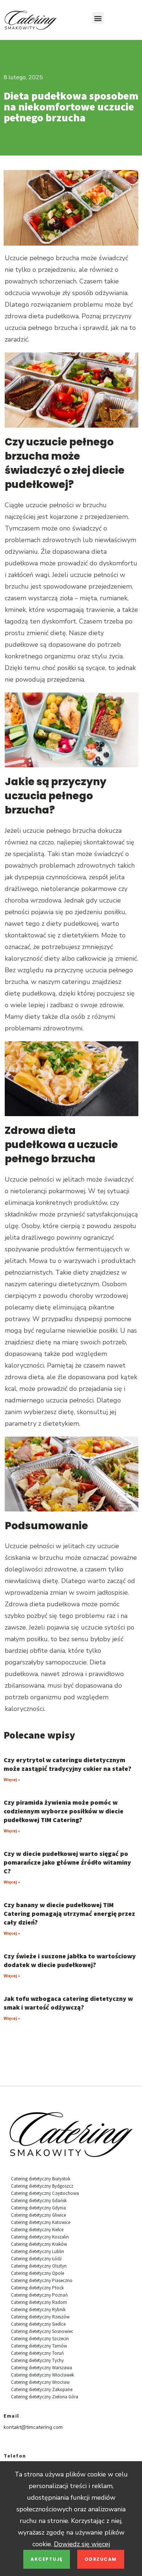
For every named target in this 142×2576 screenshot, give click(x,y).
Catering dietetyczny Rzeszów (40, 2317)
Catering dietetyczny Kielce (37, 2230)
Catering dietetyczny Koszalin (40, 2237)
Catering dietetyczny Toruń (37, 2353)
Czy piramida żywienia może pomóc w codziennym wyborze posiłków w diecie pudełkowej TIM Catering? (64, 1811)
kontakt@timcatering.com (33, 2427)
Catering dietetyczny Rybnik (38, 2309)
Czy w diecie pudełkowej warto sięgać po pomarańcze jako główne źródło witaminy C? (67, 1862)
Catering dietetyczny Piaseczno (42, 2280)
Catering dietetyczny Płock (37, 2288)
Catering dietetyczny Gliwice (38, 2215)
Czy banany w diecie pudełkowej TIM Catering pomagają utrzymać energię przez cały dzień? (69, 1913)
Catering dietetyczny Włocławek (42, 2375)
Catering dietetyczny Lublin (38, 2251)
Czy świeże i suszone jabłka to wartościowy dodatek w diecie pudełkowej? (70, 1960)
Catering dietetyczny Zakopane (42, 2389)
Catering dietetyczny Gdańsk (39, 2200)
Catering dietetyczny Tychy (37, 2360)
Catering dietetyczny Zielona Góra (45, 2397)
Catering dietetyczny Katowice (41, 2222)
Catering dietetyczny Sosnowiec (42, 2331)
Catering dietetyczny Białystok (41, 2179)
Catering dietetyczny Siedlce (38, 2324)
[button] (98, 18)
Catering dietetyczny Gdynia (38, 2208)
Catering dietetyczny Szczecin (40, 2339)
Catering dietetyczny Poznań (39, 2295)
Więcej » (12, 1779)
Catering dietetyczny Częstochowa (45, 2193)
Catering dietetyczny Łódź (36, 2259)
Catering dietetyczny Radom (39, 2302)
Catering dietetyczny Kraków (39, 2244)
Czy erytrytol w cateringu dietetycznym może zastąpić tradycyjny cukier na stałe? (68, 1764)
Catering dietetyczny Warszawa (42, 2368)
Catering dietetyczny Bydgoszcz (42, 2186)
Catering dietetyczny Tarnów (39, 2346)
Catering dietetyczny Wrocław (40, 2382)
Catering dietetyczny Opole (38, 2273)
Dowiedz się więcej (82, 2544)
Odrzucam (101, 2559)
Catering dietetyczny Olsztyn (39, 2266)
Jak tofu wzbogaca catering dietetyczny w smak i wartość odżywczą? (68, 2003)
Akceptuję (47, 2559)
